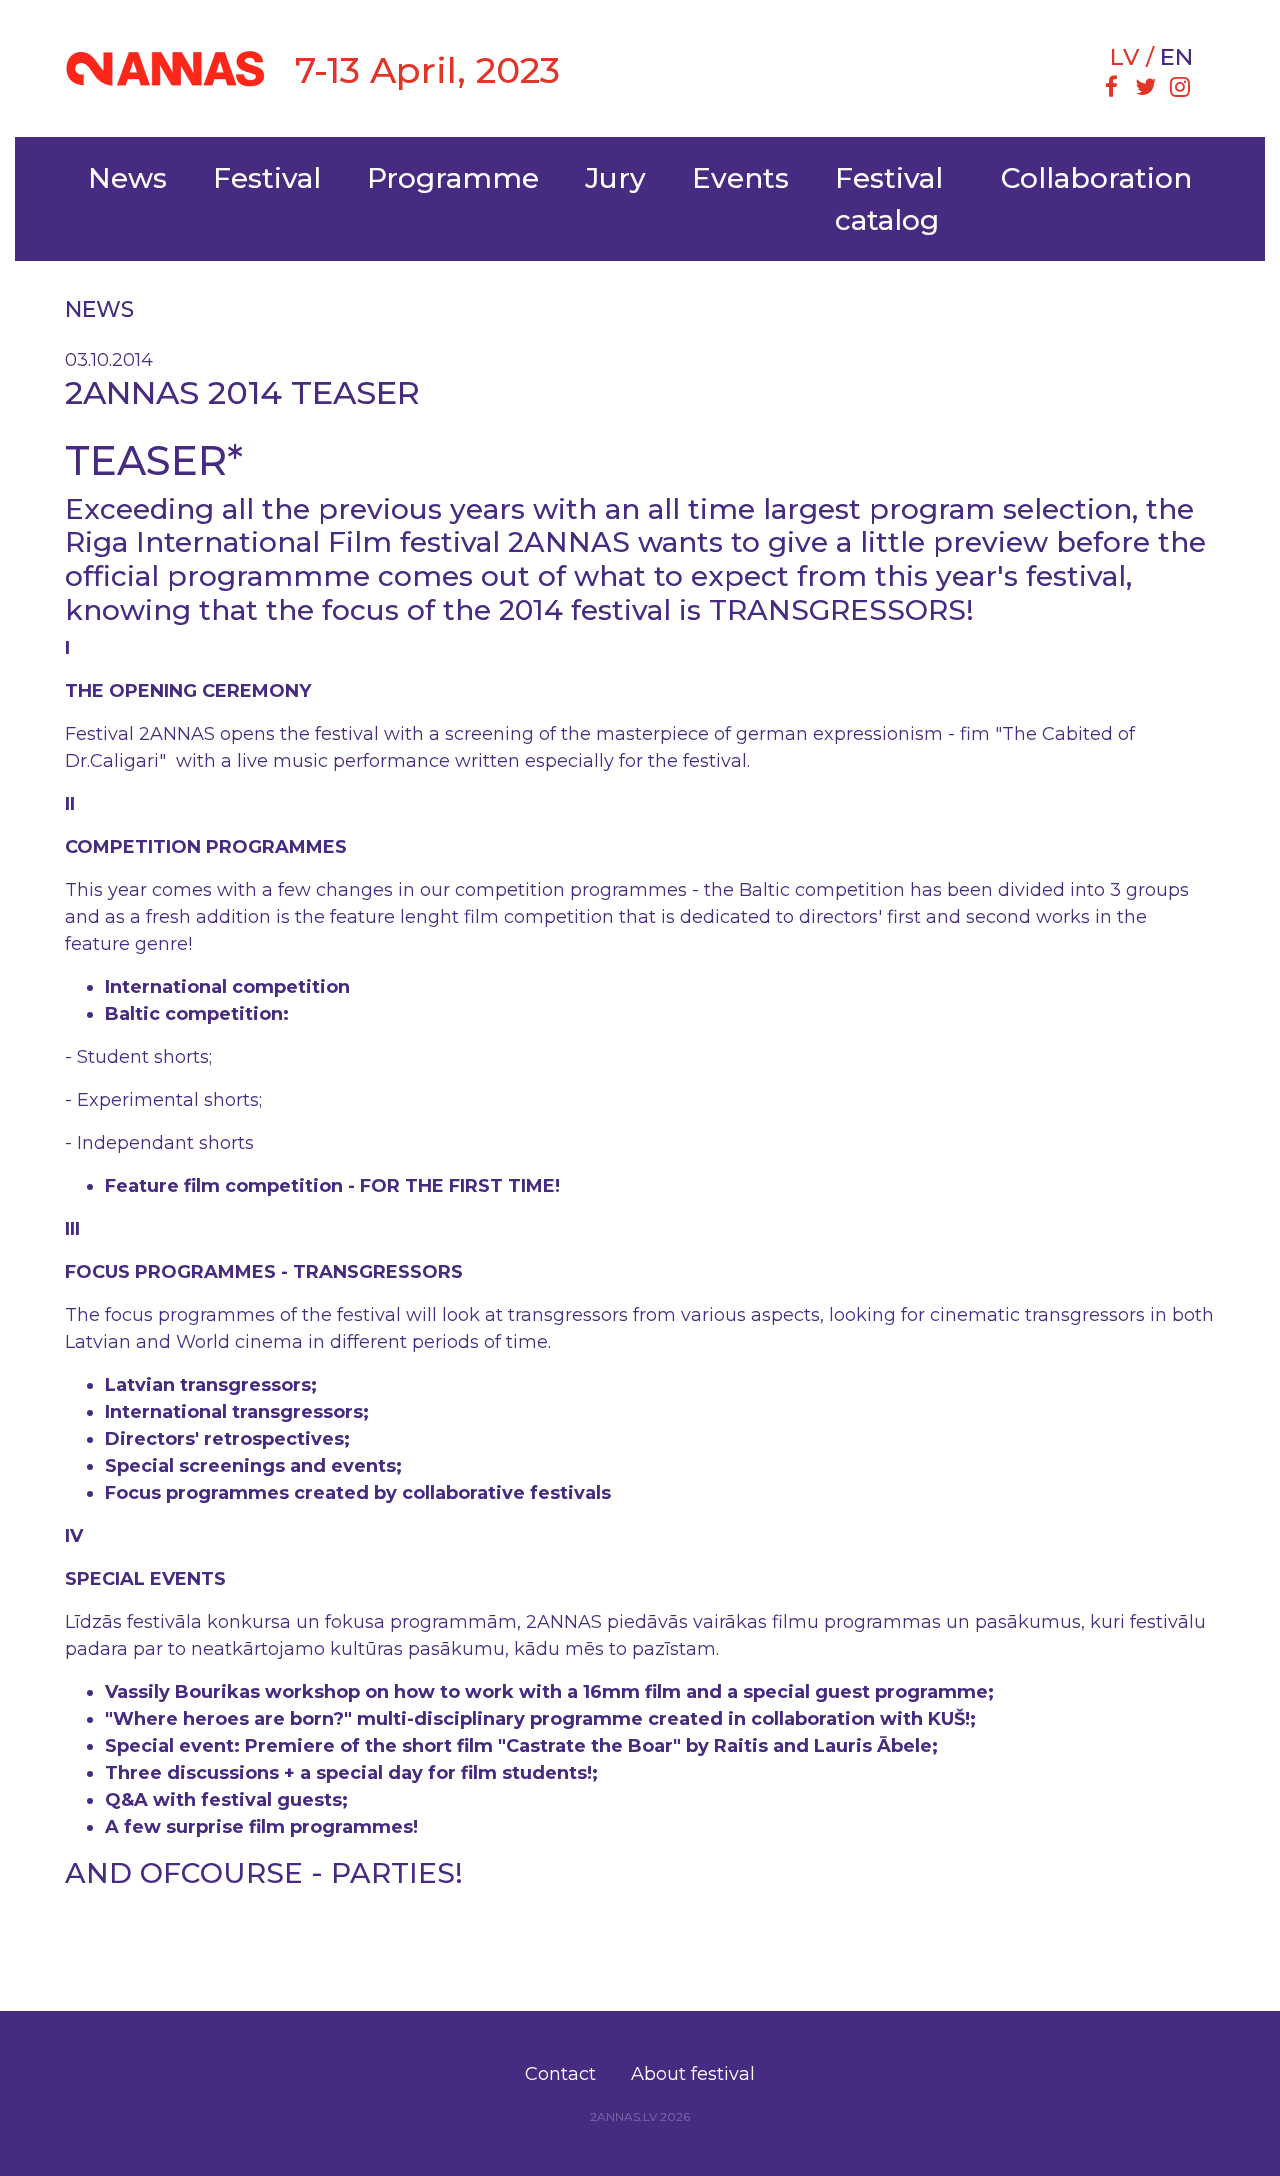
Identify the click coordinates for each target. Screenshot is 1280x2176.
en (1176, 57)
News (127, 178)
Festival (267, 178)
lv (1124, 57)
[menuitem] (1111, 89)
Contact (560, 2074)
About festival (693, 2074)
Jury (615, 178)
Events (740, 178)
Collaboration (1096, 178)
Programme (453, 178)
